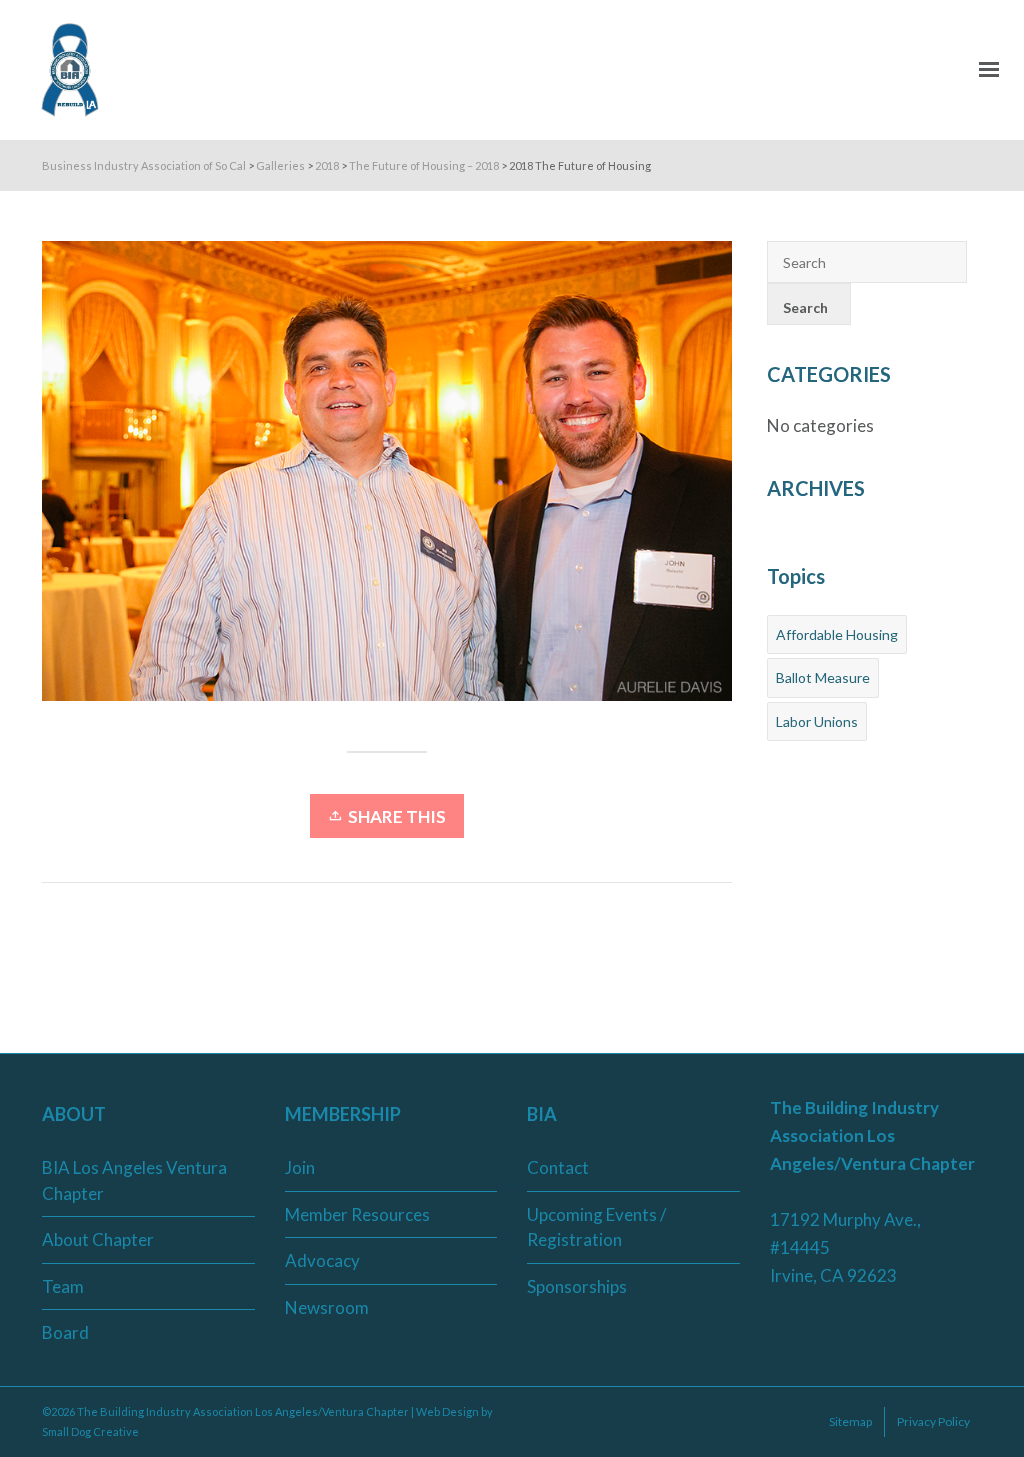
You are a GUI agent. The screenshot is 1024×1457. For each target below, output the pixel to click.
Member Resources (357, 1214)
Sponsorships (577, 1286)
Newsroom (327, 1307)
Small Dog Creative (90, 1431)
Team (63, 1286)
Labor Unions (817, 721)
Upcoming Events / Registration (596, 1227)
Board (65, 1332)
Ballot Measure (823, 677)
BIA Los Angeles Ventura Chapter (134, 1180)
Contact (558, 1167)
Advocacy (322, 1260)
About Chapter (98, 1239)
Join (300, 1167)
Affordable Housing (837, 634)
